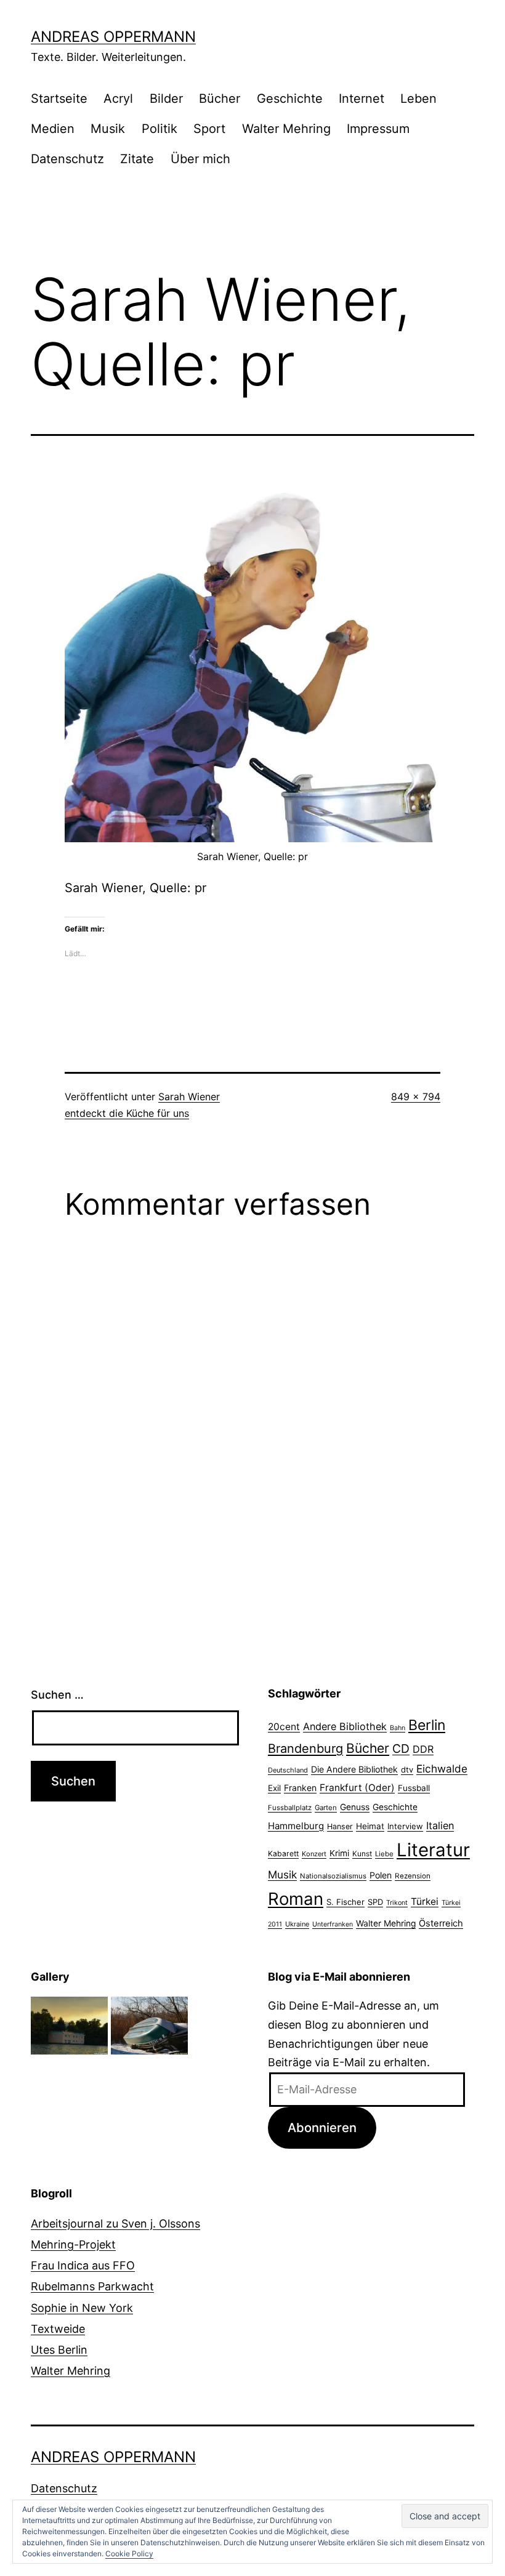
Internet (362, 99)
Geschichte (290, 99)
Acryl (118, 99)
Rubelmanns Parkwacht (92, 2286)
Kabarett (283, 1854)
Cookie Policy (129, 2554)
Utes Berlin (59, 2350)
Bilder (166, 99)
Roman (296, 1899)
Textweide (58, 2329)
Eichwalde (442, 1769)
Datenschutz (67, 159)
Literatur (433, 1850)
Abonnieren (322, 2127)
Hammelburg (296, 1826)
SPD (375, 1902)
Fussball (414, 1788)
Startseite (59, 99)
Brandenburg (305, 1749)
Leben (418, 99)
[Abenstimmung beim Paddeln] (69, 2025)
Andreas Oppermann (113, 37)
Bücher (220, 99)
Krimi (339, 1853)
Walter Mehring (286, 129)
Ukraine (297, 1924)
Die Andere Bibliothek (354, 1769)
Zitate (137, 159)
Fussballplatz (290, 1808)
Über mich (200, 159)
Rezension (413, 1876)
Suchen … (57, 1695)
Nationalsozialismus (333, 1876)
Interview (405, 1826)
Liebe (384, 1854)
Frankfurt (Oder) (357, 1788)
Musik (108, 129)
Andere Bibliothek (345, 1726)
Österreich (441, 1923)
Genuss (355, 1807)
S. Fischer (345, 1902)
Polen (381, 1875)
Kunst (362, 1854)
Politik (160, 129)
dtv (407, 1769)
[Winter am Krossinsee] (149, 2025)
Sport (209, 129)
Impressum (378, 129)
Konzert (314, 1854)
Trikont (397, 1903)
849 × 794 (416, 1097)
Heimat (370, 1826)
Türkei (425, 1902)
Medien (53, 129)
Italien (440, 1825)
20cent (284, 1727)
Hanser (340, 1826)
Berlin (427, 1725)
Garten (326, 1808)
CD (401, 1749)
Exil (274, 1788)
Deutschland (288, 1770)
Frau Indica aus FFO (83, 2265)
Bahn (398, 1728)
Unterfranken (333, 1924)
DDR (423, 1749)
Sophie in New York (82, 2308)
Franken (300, 1788)
